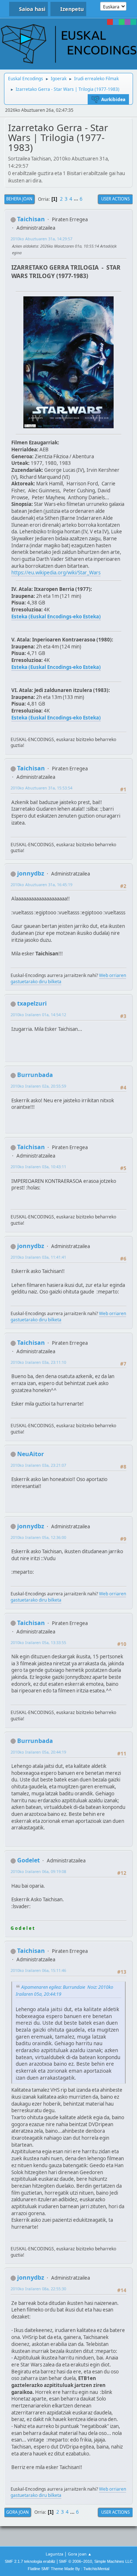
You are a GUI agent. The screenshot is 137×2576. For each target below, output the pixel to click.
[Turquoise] (133, 22)
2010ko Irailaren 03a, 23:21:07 (38, 1465)
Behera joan (19, 199)
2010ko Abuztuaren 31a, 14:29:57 (41, 239)
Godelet (28, 1860)
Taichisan (31, 219)
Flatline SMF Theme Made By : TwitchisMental (68, 2569)
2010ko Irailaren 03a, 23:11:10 (38, 1362)
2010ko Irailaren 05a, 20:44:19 (38, 1752)
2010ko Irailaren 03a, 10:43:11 (38, 1167)
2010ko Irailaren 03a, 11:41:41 (38, 1257)
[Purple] (128, 22)
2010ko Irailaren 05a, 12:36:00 (38, 1537)
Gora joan (18, 2512)
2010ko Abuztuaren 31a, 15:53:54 (41, 788)
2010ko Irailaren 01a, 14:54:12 (38, 1015)
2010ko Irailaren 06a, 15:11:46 (38, 1970)
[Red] (110, 22)
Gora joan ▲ (80, 2554)
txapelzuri (32, 1003)
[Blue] (116, 22)
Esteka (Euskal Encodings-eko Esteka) (56, 617)
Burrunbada (35, 1075)
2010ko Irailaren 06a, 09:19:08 (38, 1871)
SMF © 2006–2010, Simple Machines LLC (96, 2561)
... (77, 199)
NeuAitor (31, 1454)
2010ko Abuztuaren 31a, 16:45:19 (41, 884)
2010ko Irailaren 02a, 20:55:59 (38, 1086)
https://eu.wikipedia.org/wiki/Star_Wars (56, 573)
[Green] (122, 22)
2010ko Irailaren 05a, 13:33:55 (38, 1642)
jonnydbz (31, 873)
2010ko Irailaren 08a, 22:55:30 (38, 2289)
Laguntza (54, 2554)
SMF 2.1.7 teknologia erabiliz (30, 2561)
